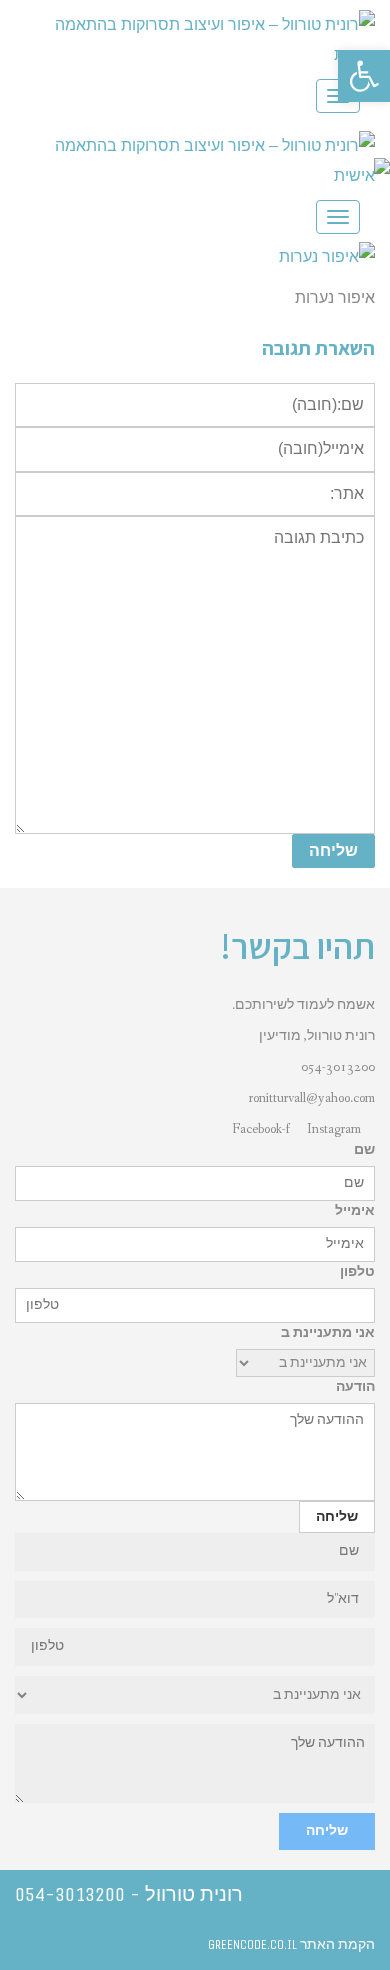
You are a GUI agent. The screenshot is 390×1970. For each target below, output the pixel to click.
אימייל (355, 1211)
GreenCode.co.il (252, 1944)
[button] (364, 76)
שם (364, 1150)
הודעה (355, 1387)
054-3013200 (338, 1067)
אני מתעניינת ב (328, 1333)
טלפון (357, 1272)
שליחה (327, 1831)
